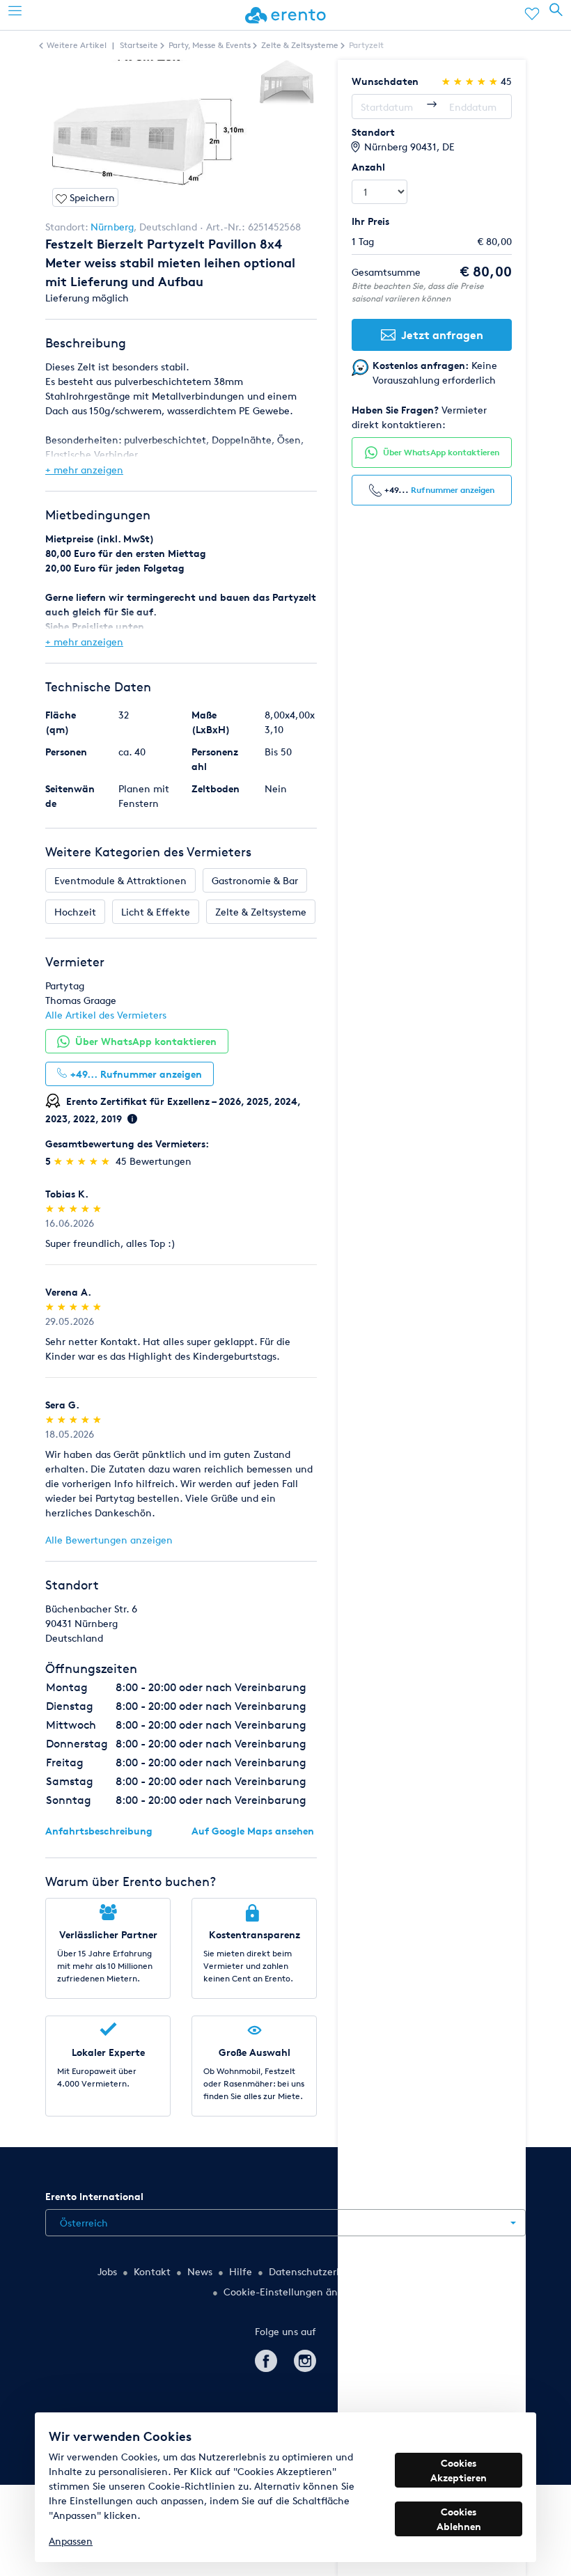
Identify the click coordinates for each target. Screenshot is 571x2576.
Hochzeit (75, 912)
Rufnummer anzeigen (453, 490)
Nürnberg (112, 227)
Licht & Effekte (156, 912)
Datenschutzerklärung (320, 2271)
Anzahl (368, 167)
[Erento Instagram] (305, 2359)
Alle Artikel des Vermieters (106, 1015)
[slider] (83, 1161)
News (200, 2271)
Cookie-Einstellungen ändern (291, 2292)
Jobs (107, 2271)
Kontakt (152, 2271)
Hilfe (241, 2271)
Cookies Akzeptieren (459, 2470)
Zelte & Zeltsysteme (261, 912)
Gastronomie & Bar (255, 880)
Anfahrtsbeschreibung (99, 1831)
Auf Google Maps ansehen (253, 1831)
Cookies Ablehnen (459, 2519)
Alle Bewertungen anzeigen (109, 1540)
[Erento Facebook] (266, 2359)
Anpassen (71, 2541)
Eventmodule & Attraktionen (120, 880)
